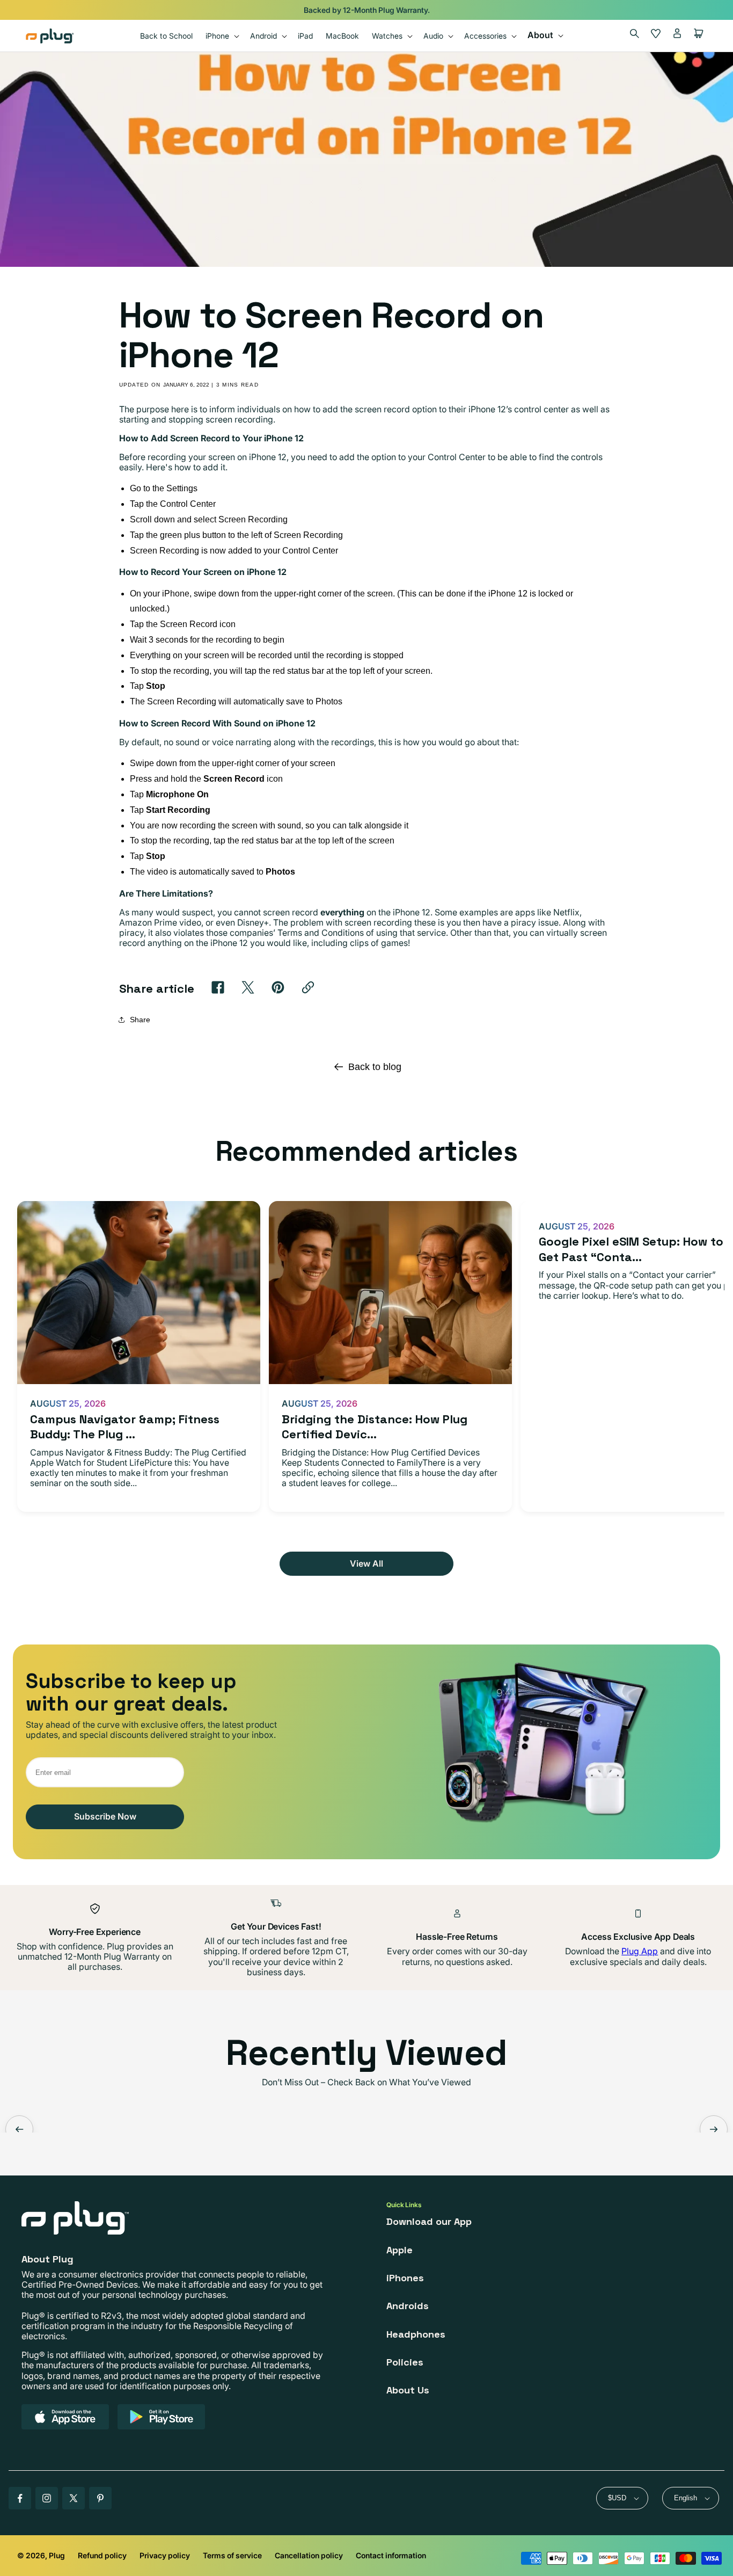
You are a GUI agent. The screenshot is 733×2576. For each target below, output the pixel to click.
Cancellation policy (309, 2555)
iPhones (405, 2278)
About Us (408, 2390)
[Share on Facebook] (218, 987)
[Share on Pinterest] (278, 987)
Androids (408, 2306)
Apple (400, 2250)
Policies (405, 2362)
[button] (221, 36)
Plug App (640, 1951)
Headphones (416, 2334)
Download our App (429, 2221)
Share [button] (140, 1020)
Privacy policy (165, 2555)
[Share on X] (248, 987)
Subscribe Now (105, 1816)
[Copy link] (308, 987)
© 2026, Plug (41, 2555)
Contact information (391, 2555)
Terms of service (232, 2555)
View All (366, 1563)
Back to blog (375, 1067)
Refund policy (102, 2555)
